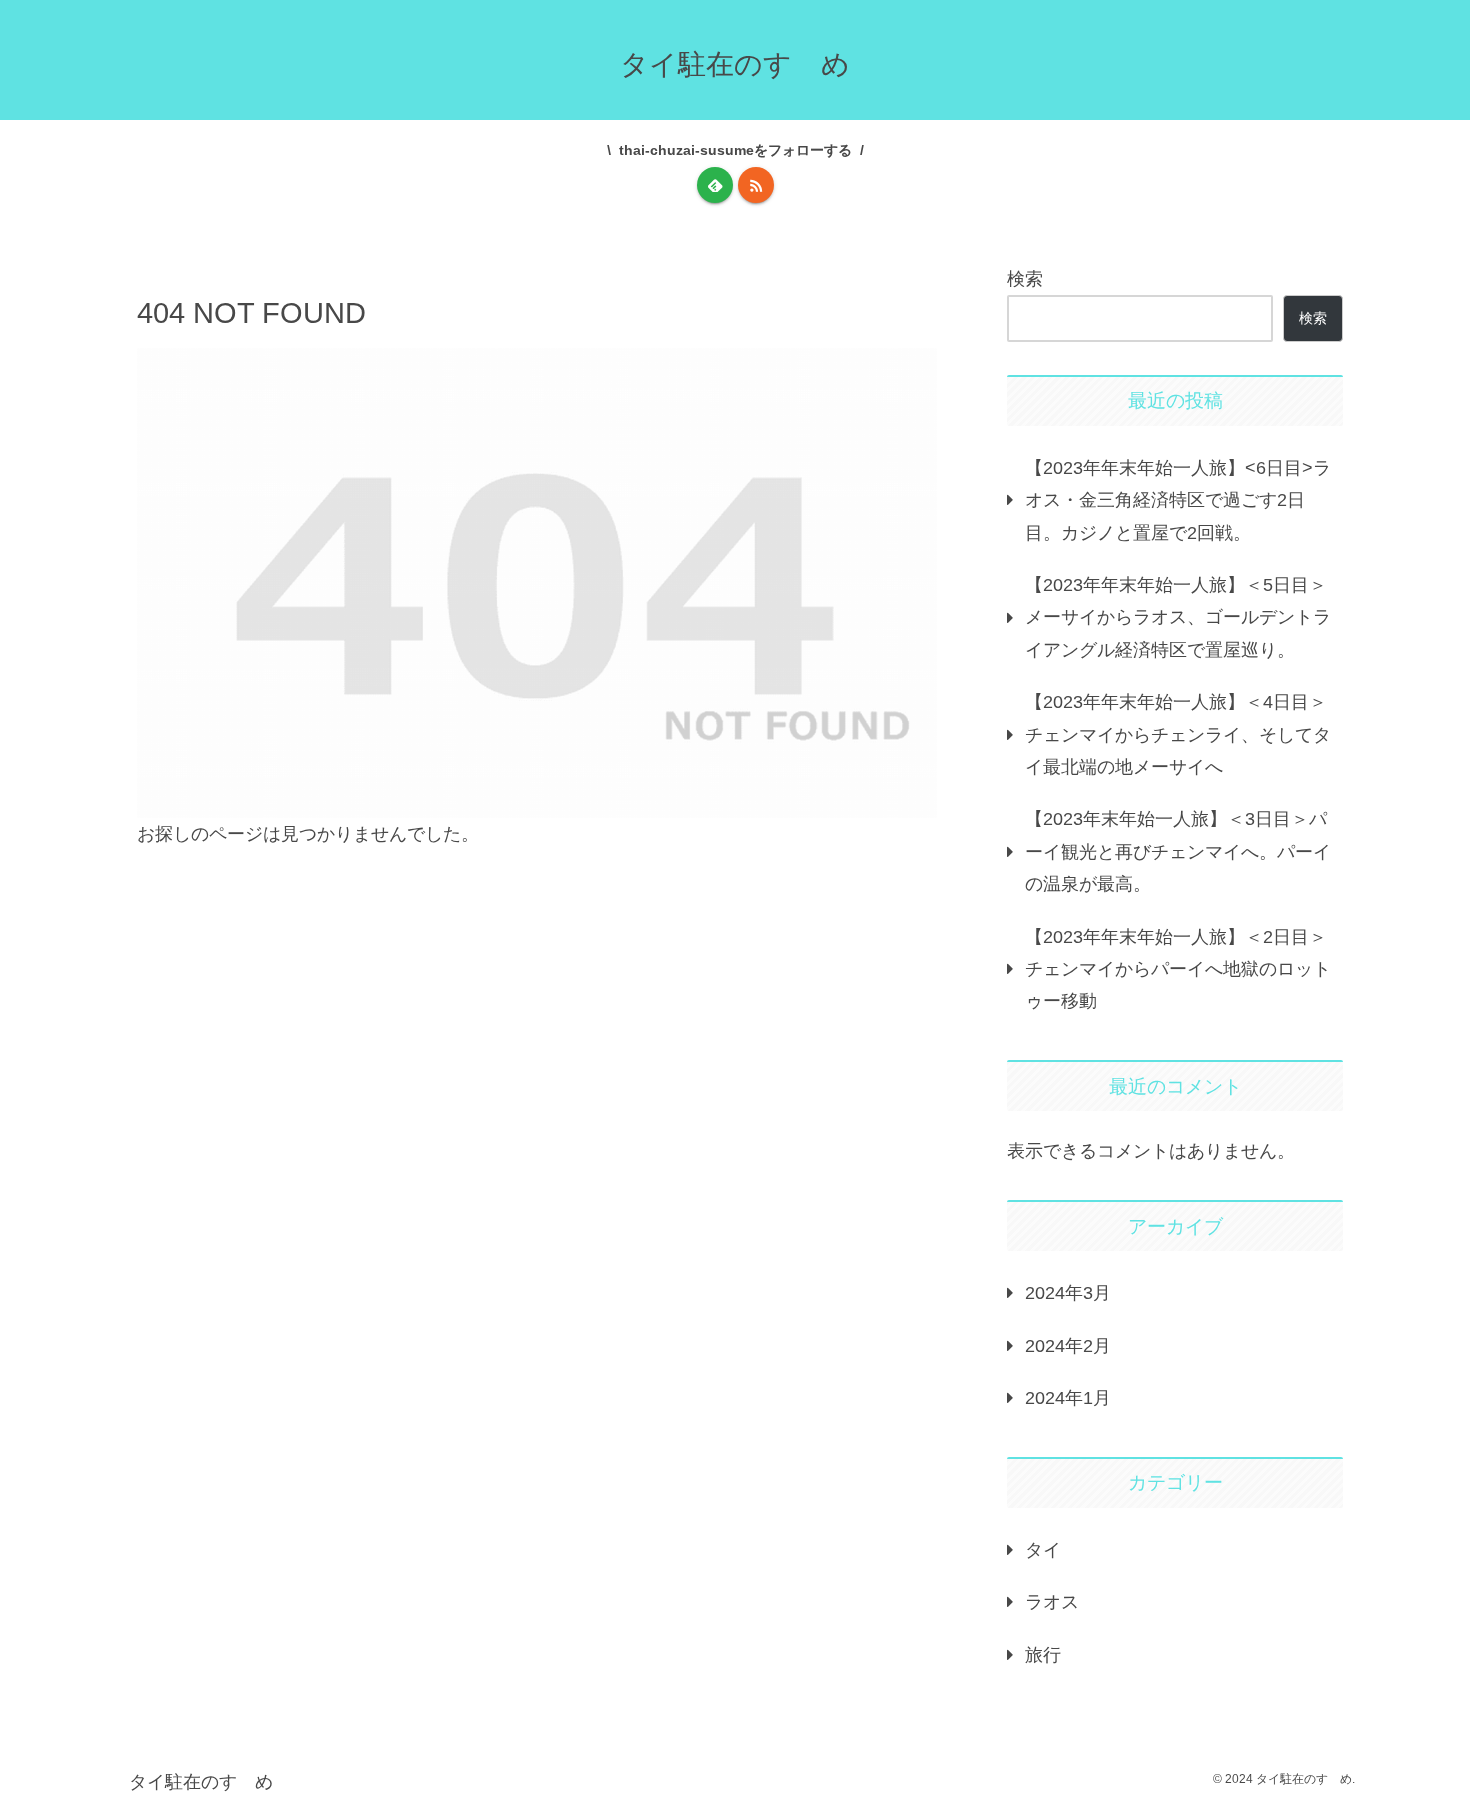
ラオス (1052, 1602)
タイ (1043, 1550)
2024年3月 (1068, 1293)
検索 (1025, 279)
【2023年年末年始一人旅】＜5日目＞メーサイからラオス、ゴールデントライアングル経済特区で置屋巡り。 (1178, 617)
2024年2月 (1068, 1346)
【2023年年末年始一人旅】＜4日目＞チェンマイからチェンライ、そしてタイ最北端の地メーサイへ (1178, 734)
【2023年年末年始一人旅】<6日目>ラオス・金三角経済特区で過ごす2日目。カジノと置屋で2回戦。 (1178, 500)
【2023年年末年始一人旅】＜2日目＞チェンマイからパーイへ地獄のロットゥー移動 (1178, 969)
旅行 (1043, 1655)
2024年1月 (1068, 1398)
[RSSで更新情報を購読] (756, 185)
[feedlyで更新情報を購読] (715, 185)
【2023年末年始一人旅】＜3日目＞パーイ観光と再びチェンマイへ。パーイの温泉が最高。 (1178, 851)
